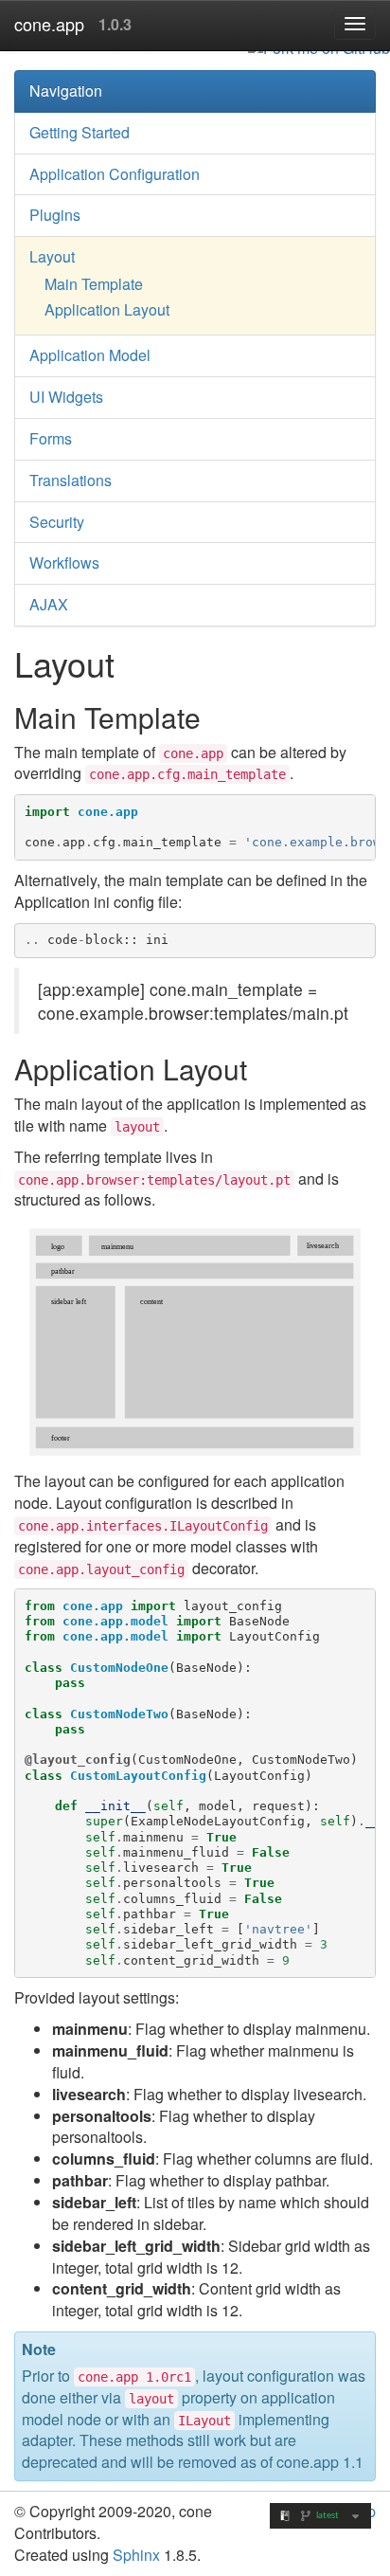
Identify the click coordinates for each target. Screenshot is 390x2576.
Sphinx (136, 2555)
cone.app (49, 24)
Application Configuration (115, 174)
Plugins (55, 215)
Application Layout (107, 309)
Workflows (64, 562)
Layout (52, 256)
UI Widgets (66, 397)
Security (57, 522)
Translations (71, 480)
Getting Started (80, 132)
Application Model (90, 355)
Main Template (94, 284)
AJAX (49, 604)
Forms (51, 438)
